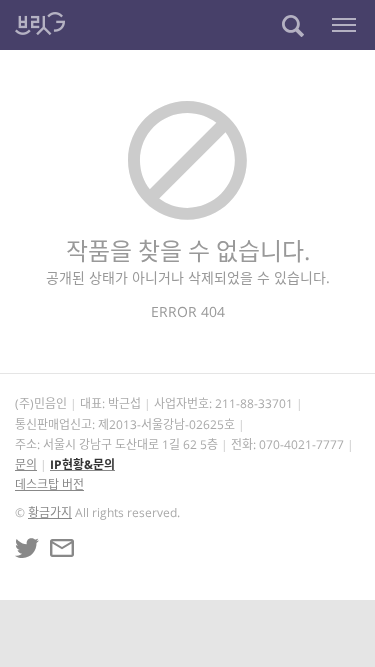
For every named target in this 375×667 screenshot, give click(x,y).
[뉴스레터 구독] (62, 548)
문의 (26, 464)
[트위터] (27, 548)
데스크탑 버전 (49, 484)
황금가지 (50, 512)
